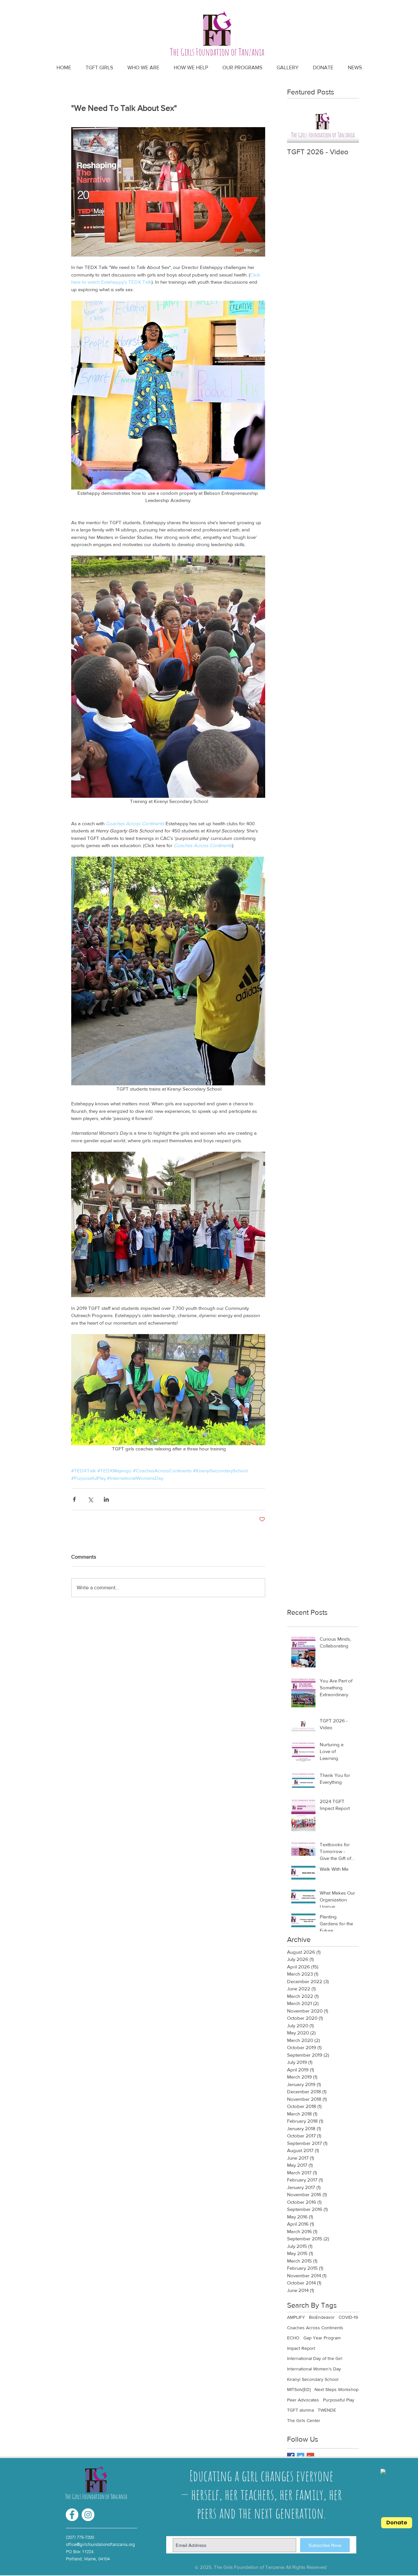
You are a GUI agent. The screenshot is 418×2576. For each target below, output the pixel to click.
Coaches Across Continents (315, 2328)
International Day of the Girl (315, 2358)
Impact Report (301, 2348)
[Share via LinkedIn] (106, 1499)
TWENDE (327, 2410)
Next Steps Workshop (337, 2389)
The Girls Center (304, 2420)
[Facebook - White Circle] (72, 2515)
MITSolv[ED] (299, 2389)
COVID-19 (348, 2317)
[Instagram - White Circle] (88, 2515)
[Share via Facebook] (74, 1499)
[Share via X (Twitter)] (90, 1499)
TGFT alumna (300, 2410)
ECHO (293, 2338)
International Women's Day (314, 2369)
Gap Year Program (322, 2338)
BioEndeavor (322, 2317)
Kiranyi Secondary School (313, 2379)
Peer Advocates (303, 2400)
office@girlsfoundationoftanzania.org (100, 2544)
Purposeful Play (339, 2400)
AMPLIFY (296, 2317)
